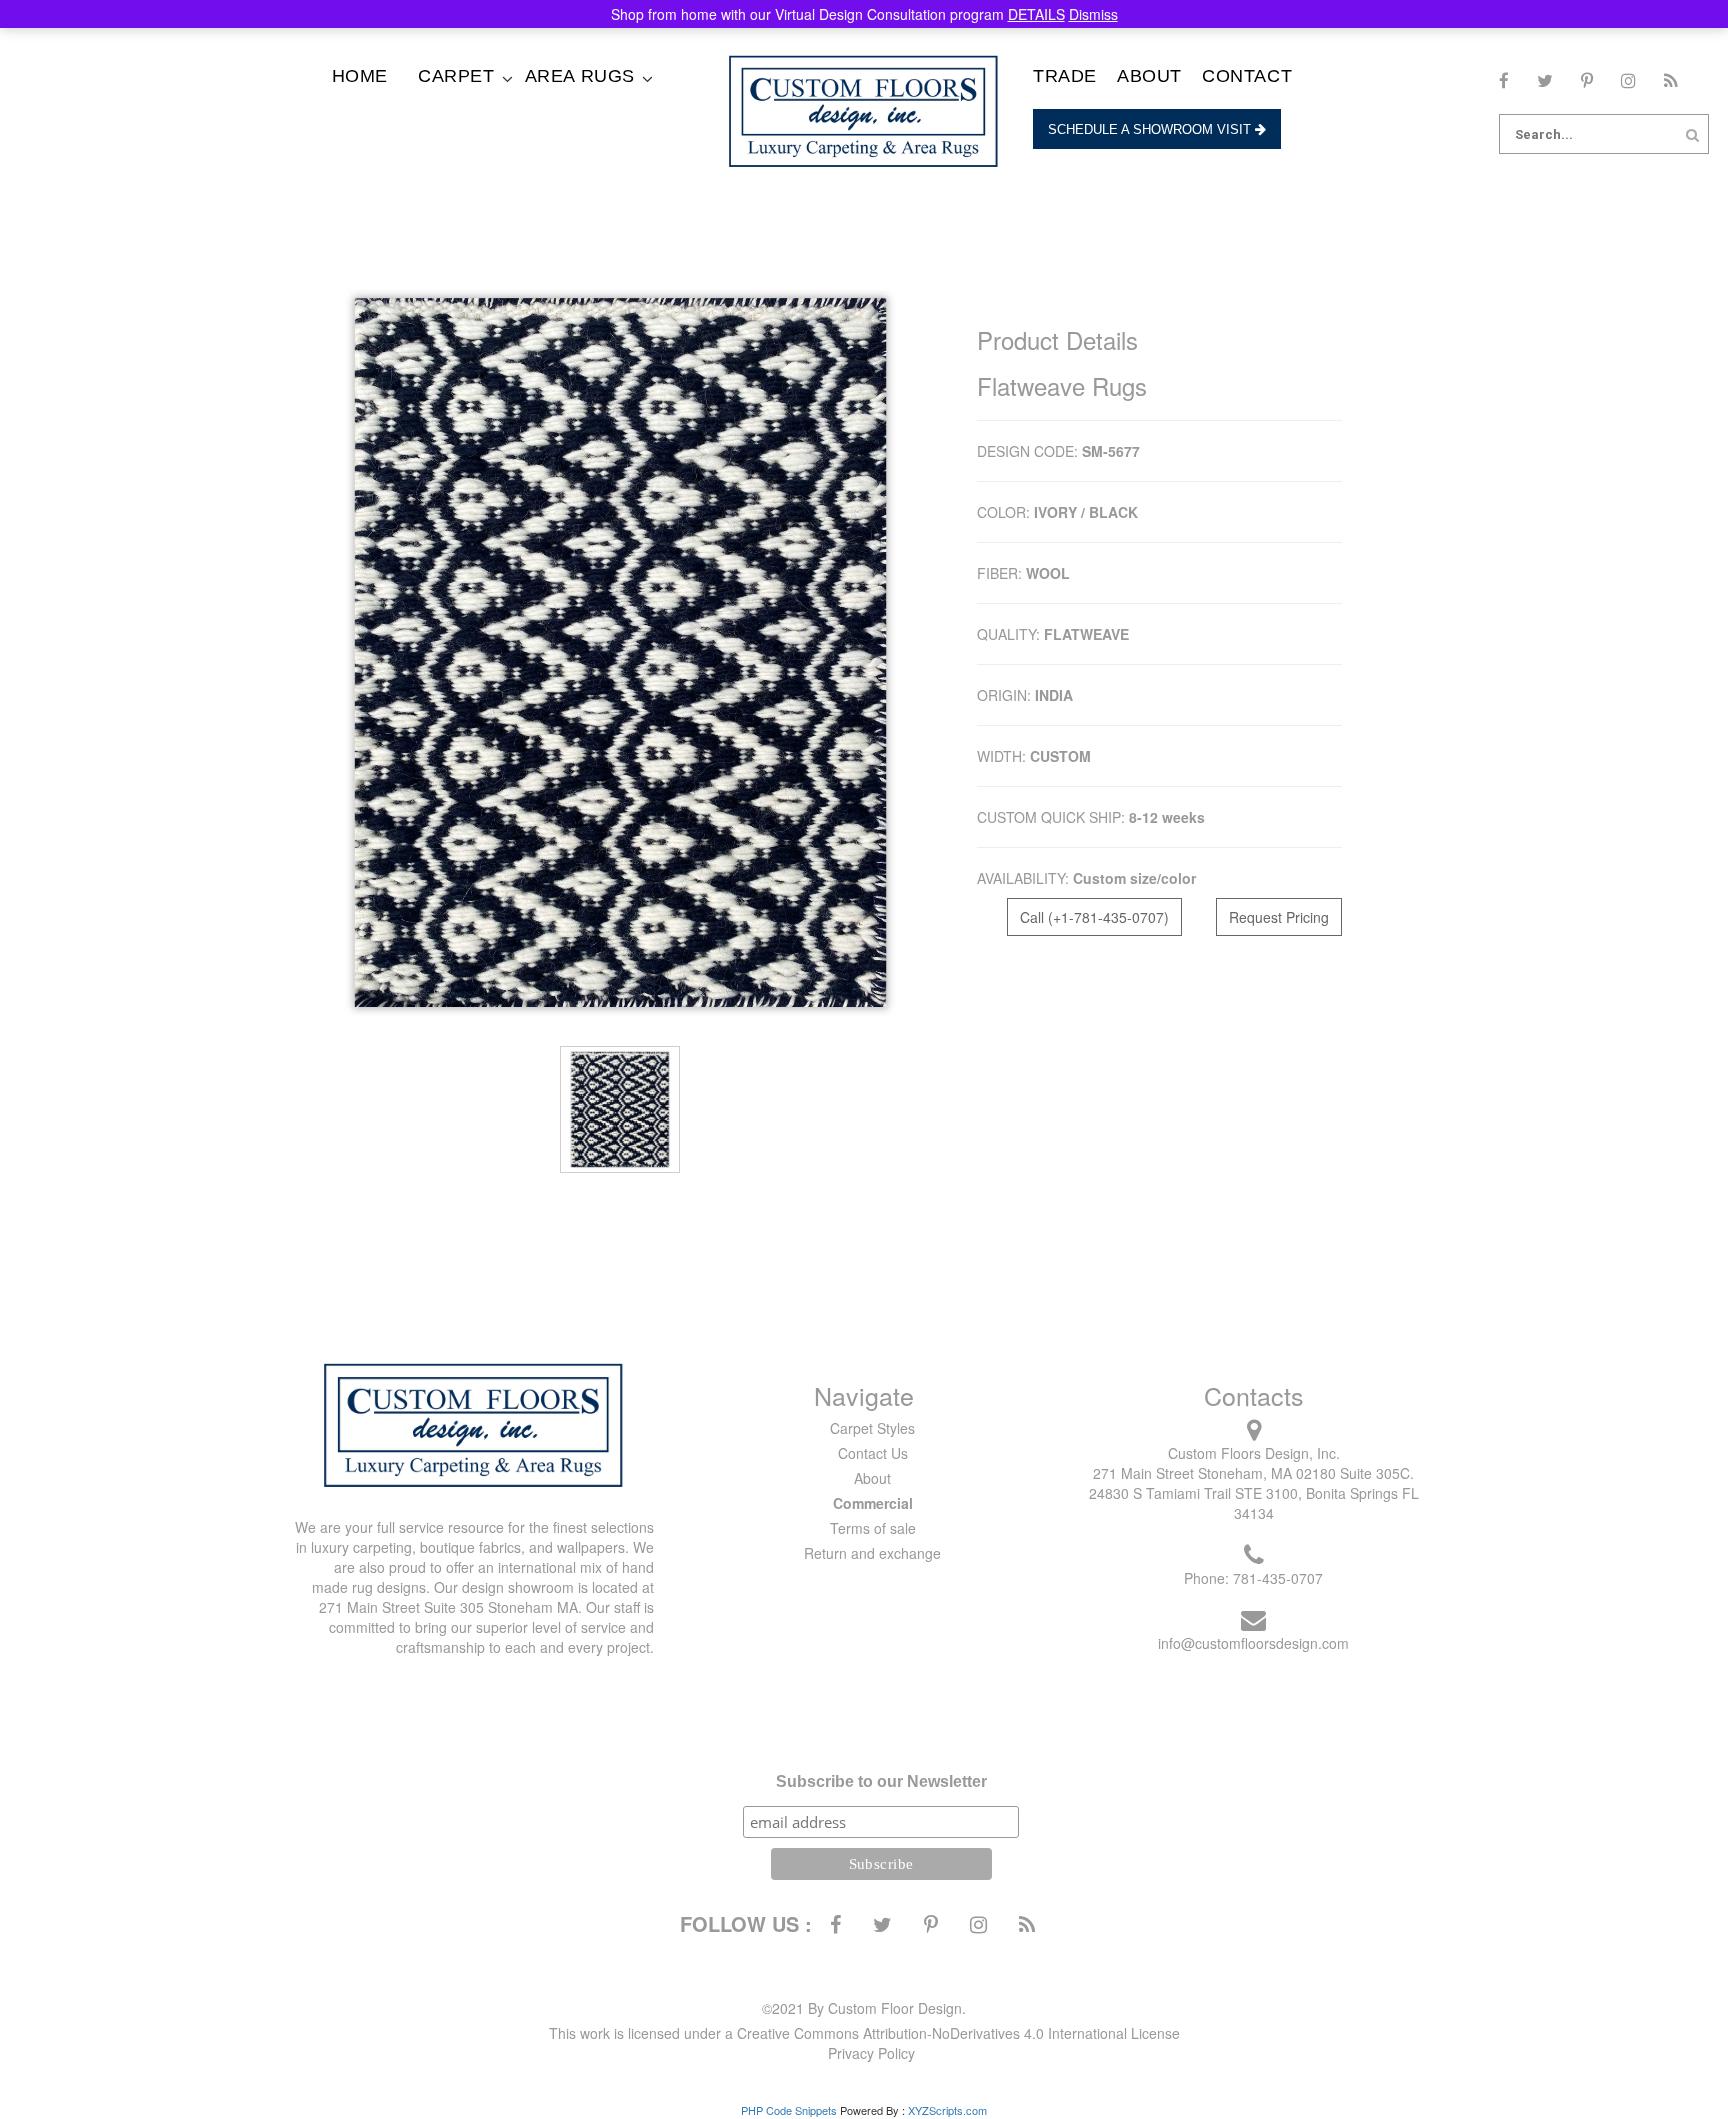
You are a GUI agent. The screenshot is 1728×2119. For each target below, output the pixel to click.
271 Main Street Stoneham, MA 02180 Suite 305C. (1253, 1473)
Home (360, 76)
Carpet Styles (872, 1428)
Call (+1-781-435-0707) (1094, 917)
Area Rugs (580, 76)
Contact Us (873, 1453)
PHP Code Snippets (789, 2110)
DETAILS (1036, 14)
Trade (1065, 76)
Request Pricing (1279, 917)
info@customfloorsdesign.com (1253, 1643)
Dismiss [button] (1093, 14)
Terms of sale (873, 1528)
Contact (1247, 76)
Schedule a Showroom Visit (1151, 129)
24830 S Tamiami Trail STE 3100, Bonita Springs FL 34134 (1254, 1503)
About (1149, 76)
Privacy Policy (871, 2053)
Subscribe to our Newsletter (881, 1781)
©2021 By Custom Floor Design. (864, 2008)
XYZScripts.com (947, 2110)
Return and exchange (872, 1553)
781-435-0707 (1278, 1578)
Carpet (456, 76)
